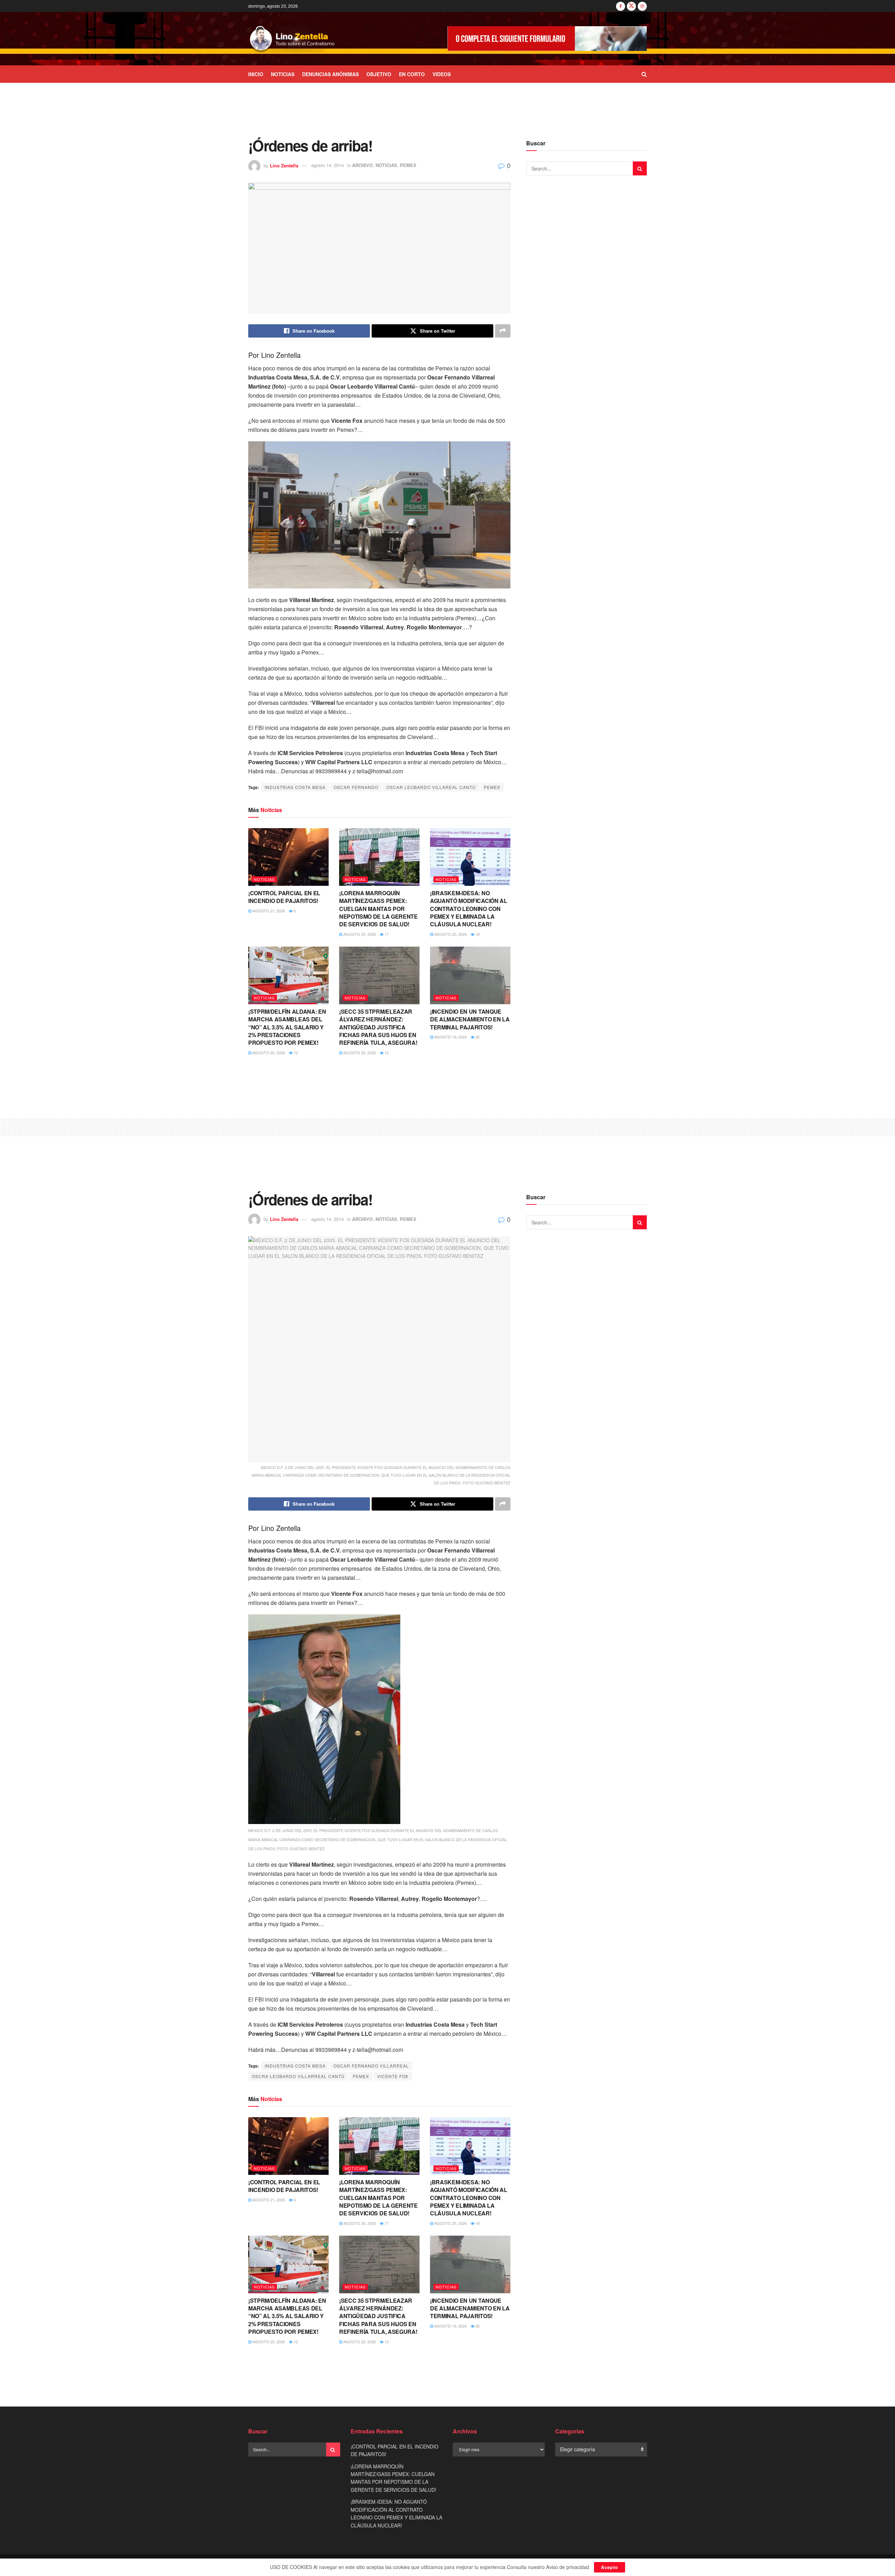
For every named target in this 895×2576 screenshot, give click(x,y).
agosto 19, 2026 (450, 1037)
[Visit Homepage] (292, 39)
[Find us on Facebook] (621, 6)
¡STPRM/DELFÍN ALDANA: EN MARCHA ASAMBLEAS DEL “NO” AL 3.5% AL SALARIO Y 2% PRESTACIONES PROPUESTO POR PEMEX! (287, 1027)
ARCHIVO (362, 165)
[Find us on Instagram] (642, 6)
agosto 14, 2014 (327, 165)
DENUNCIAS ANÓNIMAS (330, 74)
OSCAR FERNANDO (356, 787)
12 (295, 1052)
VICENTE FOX (393, 2076)
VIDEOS (442, 74)
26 (477, 1037)
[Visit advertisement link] (547, 39)
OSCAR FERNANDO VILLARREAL (371, 2066)
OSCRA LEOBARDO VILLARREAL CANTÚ (298, 2076)
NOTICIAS (283, 74)
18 (477, 934)
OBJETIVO (379, 74)
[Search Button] (644, 74)
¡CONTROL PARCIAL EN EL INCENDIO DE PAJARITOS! (284, 897)
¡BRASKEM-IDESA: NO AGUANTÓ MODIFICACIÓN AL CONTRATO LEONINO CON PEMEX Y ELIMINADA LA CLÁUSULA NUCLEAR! (469, 909)
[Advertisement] (447, 109)
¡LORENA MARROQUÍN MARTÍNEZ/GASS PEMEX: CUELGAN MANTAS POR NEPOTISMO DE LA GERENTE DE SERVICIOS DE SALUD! (378, 909)
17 (386, 934)
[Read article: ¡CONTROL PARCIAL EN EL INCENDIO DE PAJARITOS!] (288, 857)
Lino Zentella (284, 165)
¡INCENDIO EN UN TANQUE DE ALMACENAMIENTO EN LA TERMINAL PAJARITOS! (470, 1019)
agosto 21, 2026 (268, 911)
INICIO (256, 74)
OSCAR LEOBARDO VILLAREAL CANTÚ (431, 787)
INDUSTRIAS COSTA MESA (295, 787)
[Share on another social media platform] (503, 331)
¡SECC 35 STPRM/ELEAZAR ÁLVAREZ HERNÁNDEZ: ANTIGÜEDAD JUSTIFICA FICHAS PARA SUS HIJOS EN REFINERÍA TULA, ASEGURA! (378, 1027)
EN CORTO (412, 74)
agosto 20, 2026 (359, 934)
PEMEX (408, 165)
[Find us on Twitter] (631, 6)
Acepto (610, 2567)
